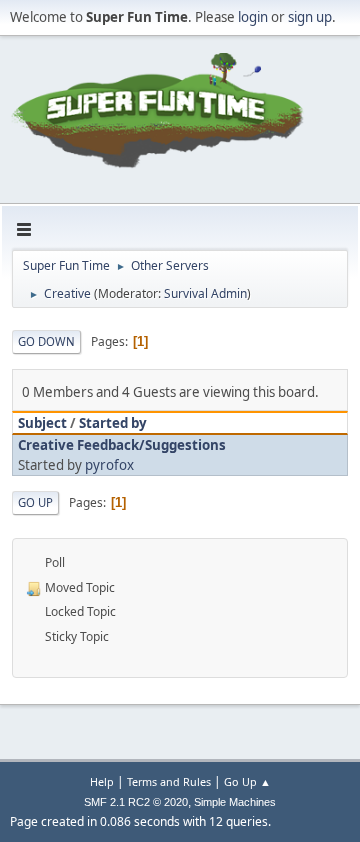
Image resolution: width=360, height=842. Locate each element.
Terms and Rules (169, 781)
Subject (42, 423)
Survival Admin (205, 293)
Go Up (35, 502)
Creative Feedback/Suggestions (122, 445)
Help (102, 781)
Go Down (46, 341)
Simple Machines (235, 802)
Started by (113, 423)
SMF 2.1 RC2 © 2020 (136, 802)
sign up (310, 17)
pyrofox (109, 465)
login (253, 17)
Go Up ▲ (247, 781)
